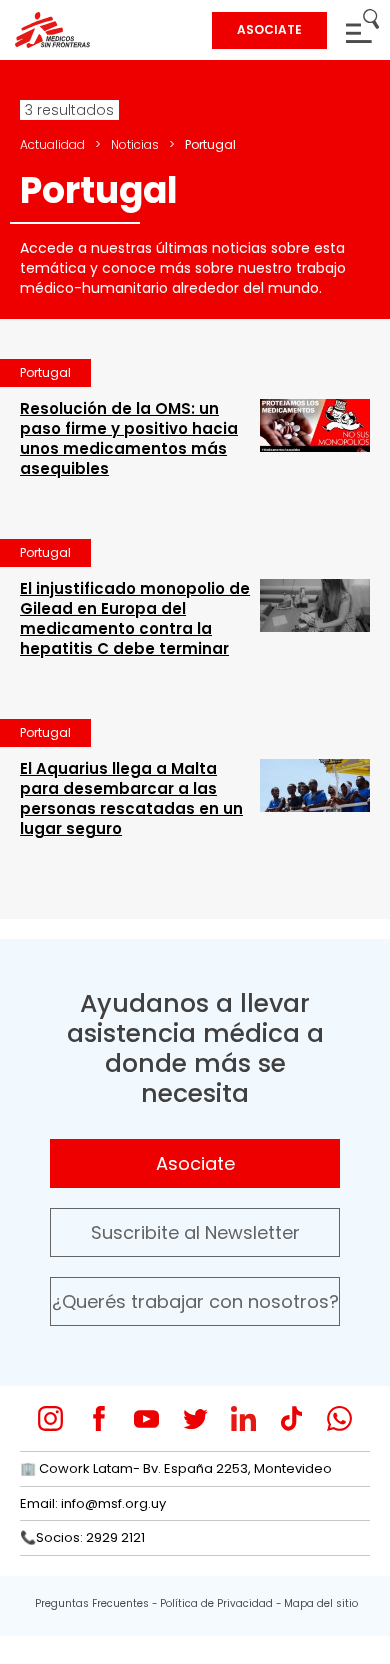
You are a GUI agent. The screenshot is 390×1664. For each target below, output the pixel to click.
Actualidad (52, 144)
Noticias (135, 144)
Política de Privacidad (216, 1603)
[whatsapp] (339, 1418)
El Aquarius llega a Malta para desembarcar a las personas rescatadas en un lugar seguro (131, 798)
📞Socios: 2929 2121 (82, 1537)
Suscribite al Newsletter (195, 1232)
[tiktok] (291, 1418)
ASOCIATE (269, 29)
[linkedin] (243, 1418)
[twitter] (195, 1418)
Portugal (45, 372)
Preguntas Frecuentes (92, 1603)
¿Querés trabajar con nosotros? (195, 1301)
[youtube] (146, 1418)
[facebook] (98, 1418)
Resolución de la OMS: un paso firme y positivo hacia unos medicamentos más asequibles (129, 438)
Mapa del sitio (321, 1603)
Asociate (195, 1163)
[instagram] (50, 1418)
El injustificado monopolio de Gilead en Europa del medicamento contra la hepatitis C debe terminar (135, 618)
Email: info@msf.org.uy (93, 1503)
